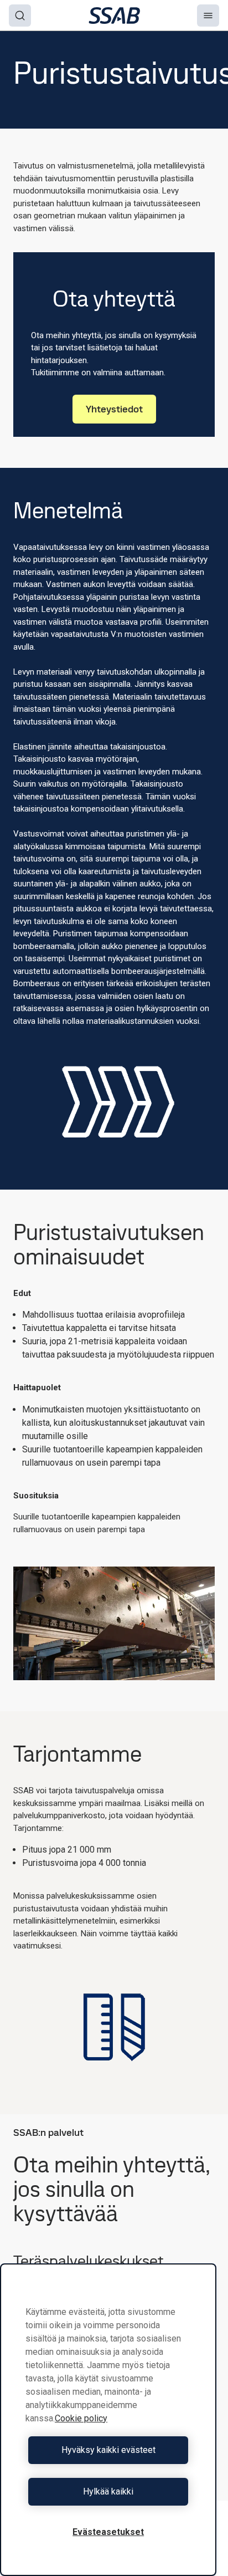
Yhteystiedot (114, 409)
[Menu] (208, 16)
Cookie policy (81, 2418)
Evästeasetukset (108, 2532)
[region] (108, 2420)
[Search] (20, 16)
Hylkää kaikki (108, 2491)
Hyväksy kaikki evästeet (108, 2450)
